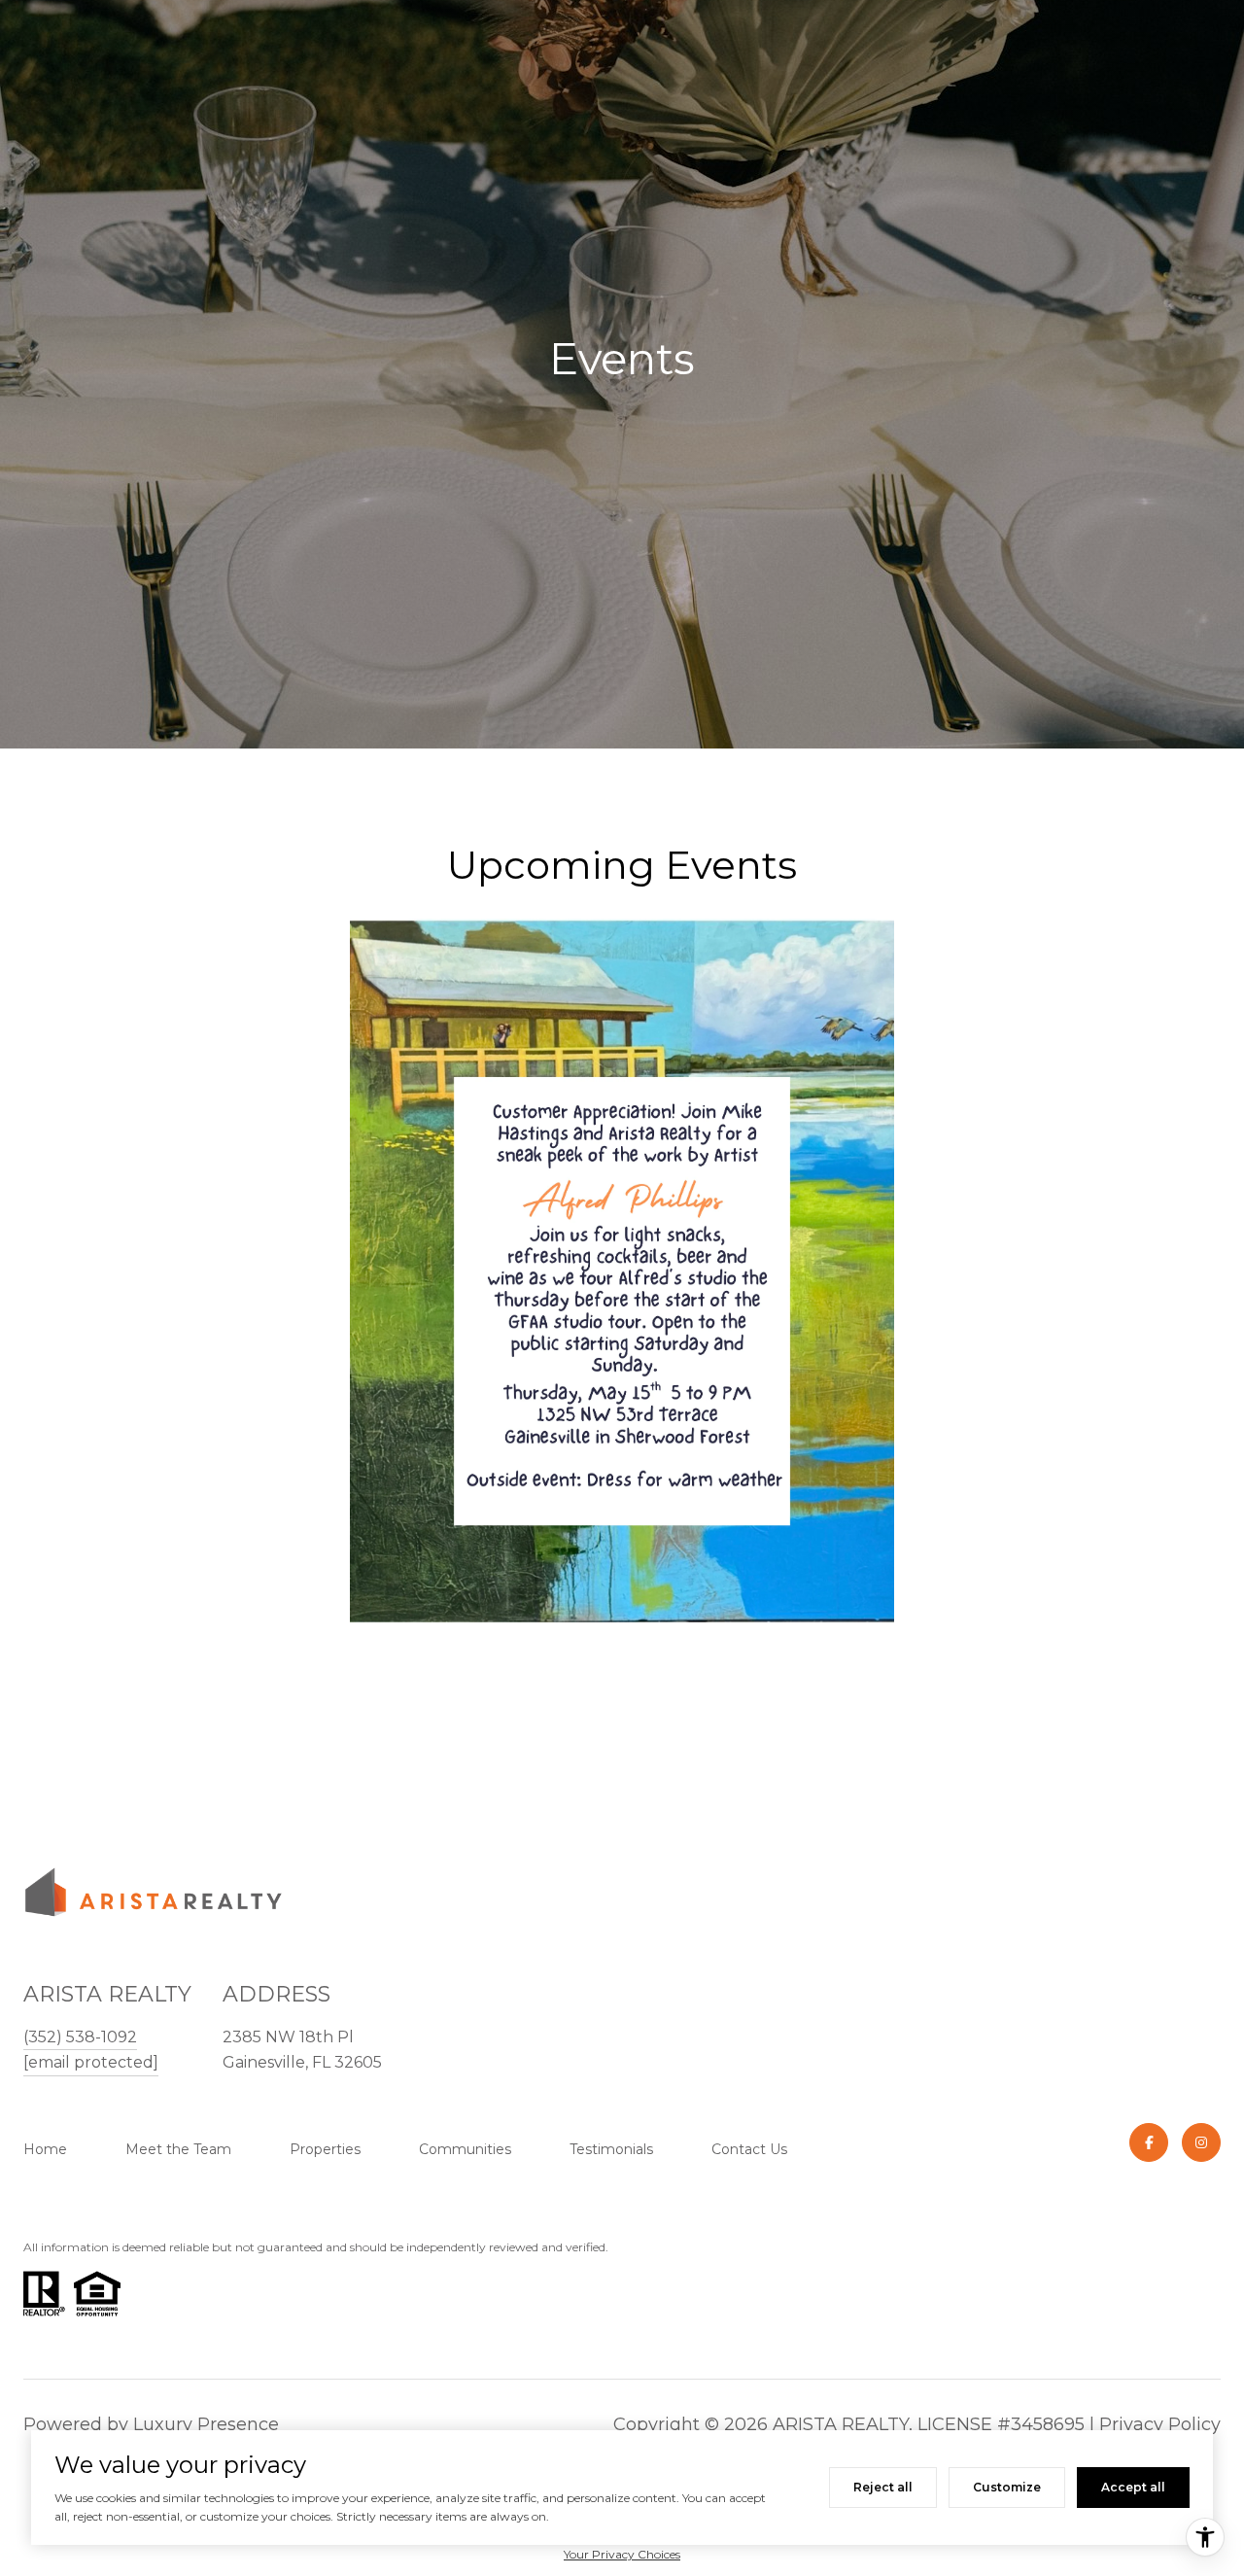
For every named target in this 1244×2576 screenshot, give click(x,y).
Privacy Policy (1160, 2424)
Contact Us (749, 2149)
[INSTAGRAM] (1201, 2142)
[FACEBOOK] (1149, 2142)
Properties (325, 2149)
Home (45, 2149)
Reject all (883, 2487)
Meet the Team (178, 2149)
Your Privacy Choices (622, 2554)
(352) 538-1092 (80, 2037)
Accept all (1133, 2487)
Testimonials (611, 2149)
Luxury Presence (206, 2424)
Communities (465, 2149)
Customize (1007, 2487)
